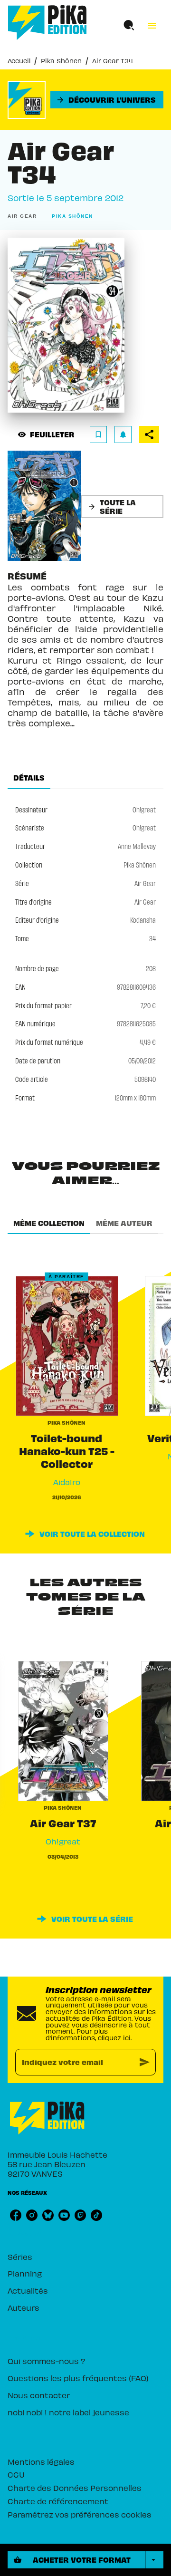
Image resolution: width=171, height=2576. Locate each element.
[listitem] (16, 2215)
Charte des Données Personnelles (75, 2488)
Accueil (19, 61)
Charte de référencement (58, 2501)
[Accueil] (47, 23)
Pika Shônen (61, 61)
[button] (107, 100)
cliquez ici (114, 2038)
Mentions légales (41, 2461)
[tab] (29, 778)
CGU (16, 2474)
